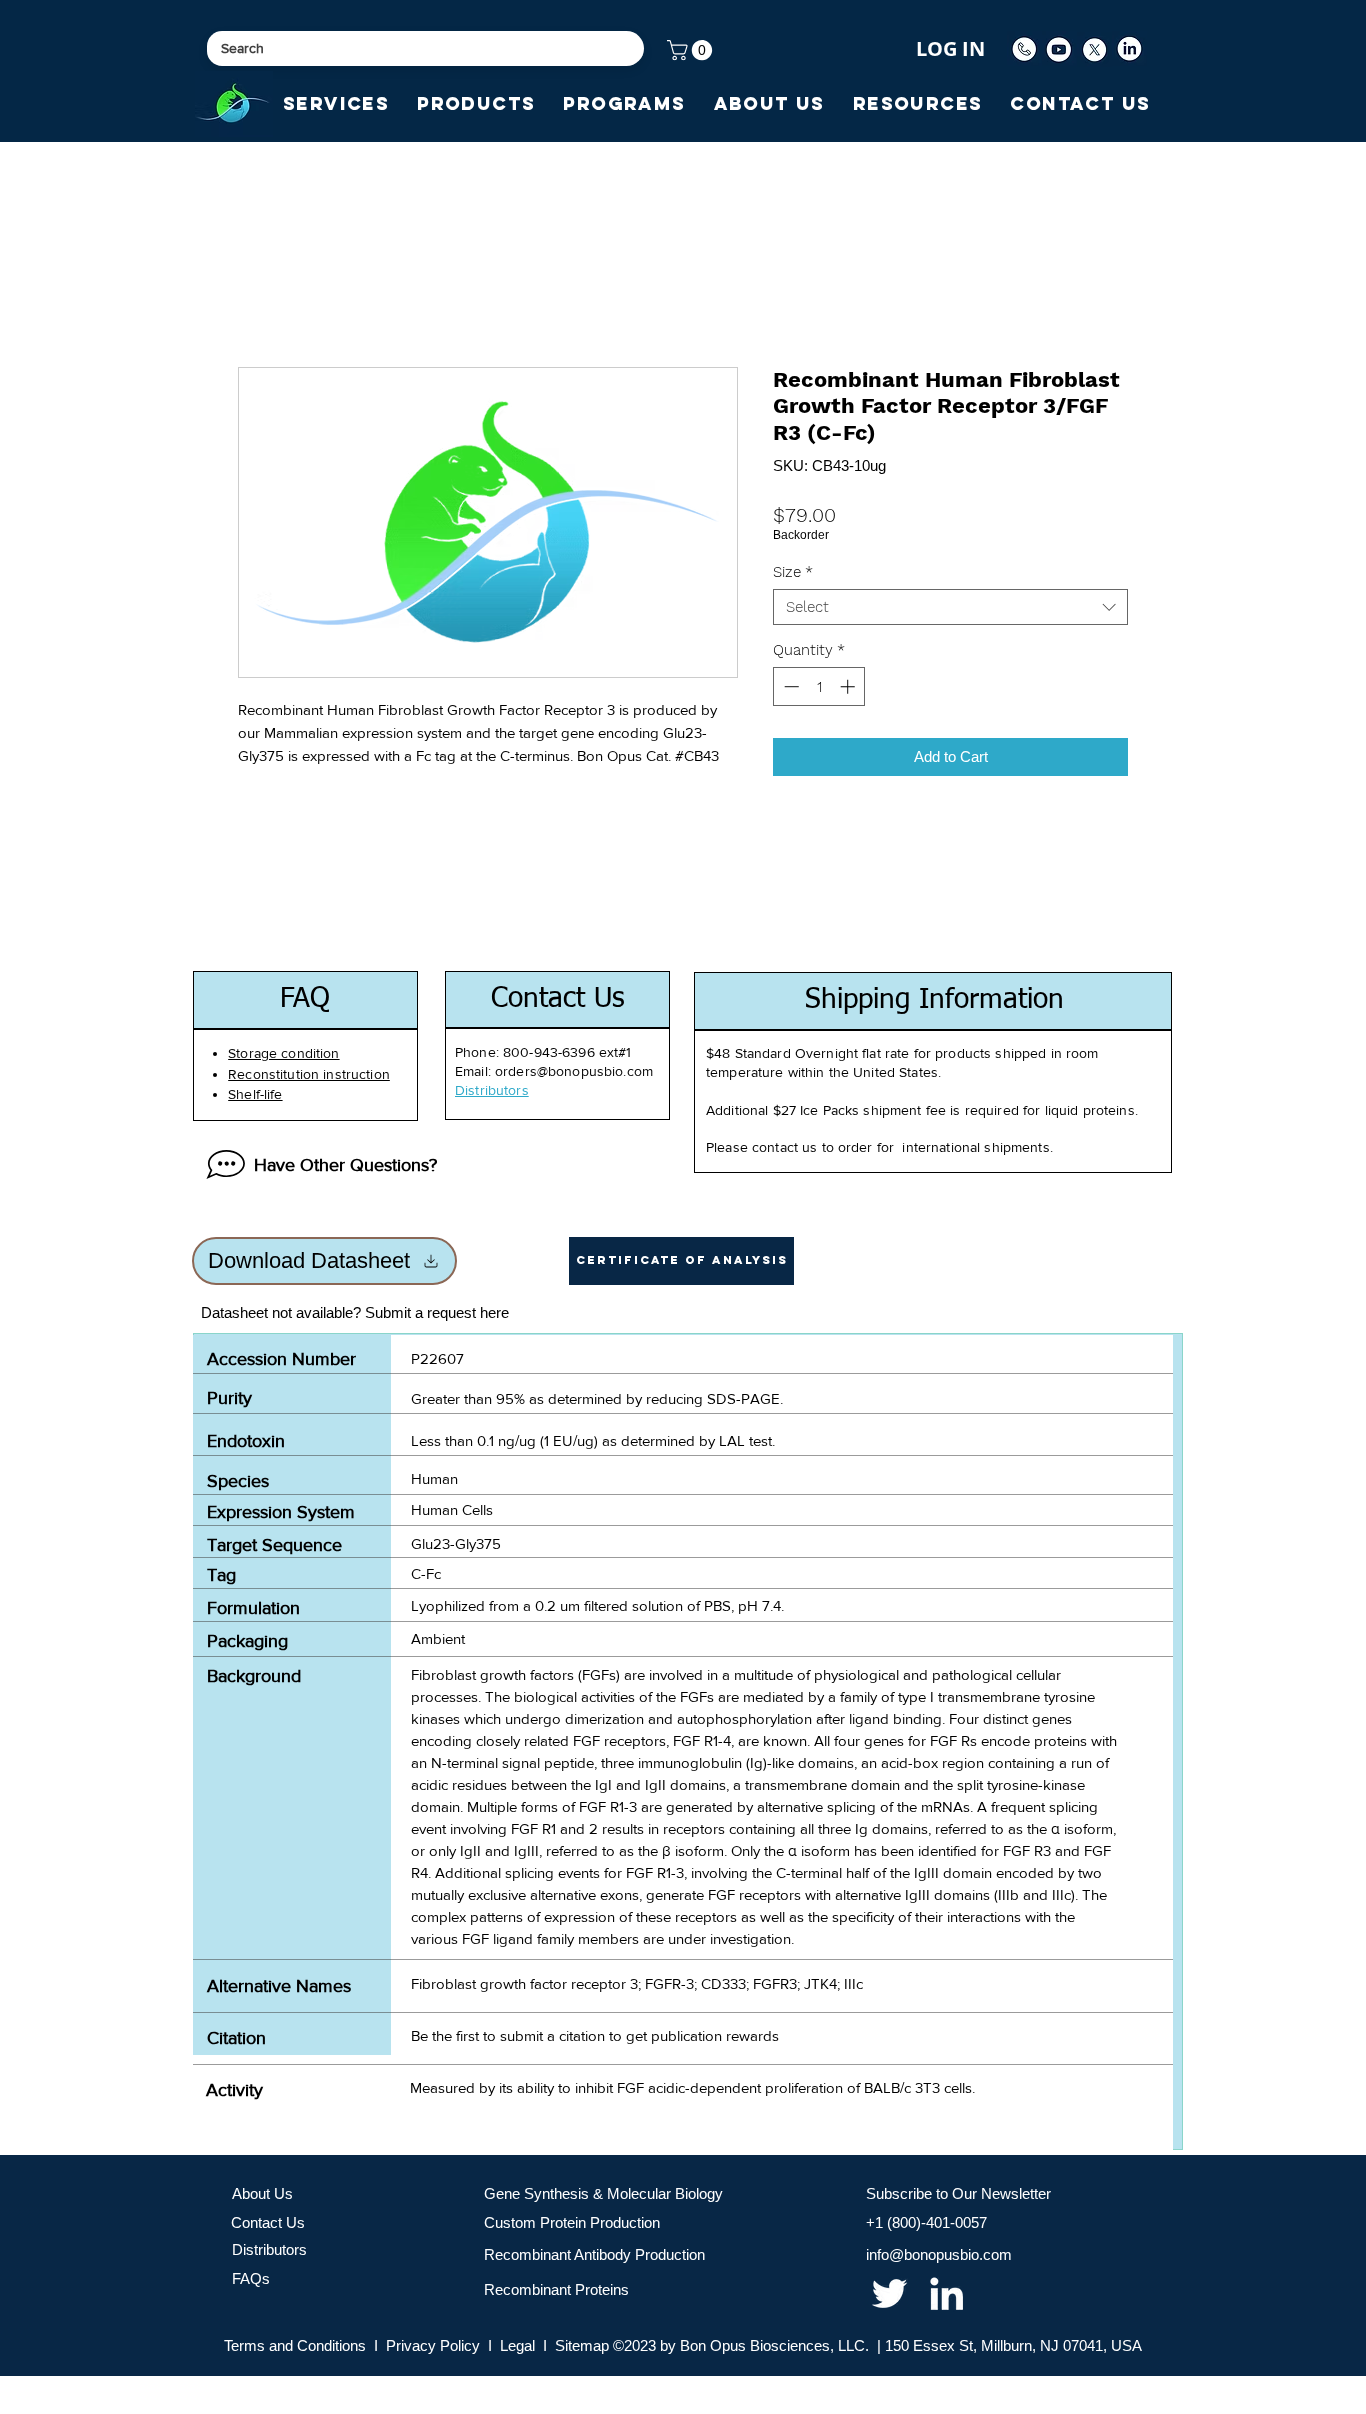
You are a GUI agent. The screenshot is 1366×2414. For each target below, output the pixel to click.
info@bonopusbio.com (939, 2254)
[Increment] (849, 686)
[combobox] (950, 607)
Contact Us (268, 2222)
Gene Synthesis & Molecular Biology (603, 2193)
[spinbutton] (819, 686)
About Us (262, 2193)
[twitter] (889, 2293)
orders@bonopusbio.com (574, 1071)
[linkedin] (946, 2293)
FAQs (251, 2278)
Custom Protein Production (572, 2222)
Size (793, 572)
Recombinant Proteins (556, 2289)
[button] (692, 50)
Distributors (269, 2249)
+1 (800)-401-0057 (926, 2222)
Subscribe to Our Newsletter (958, 2193)
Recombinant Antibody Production (594, 2254)
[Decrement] (789, 686)
